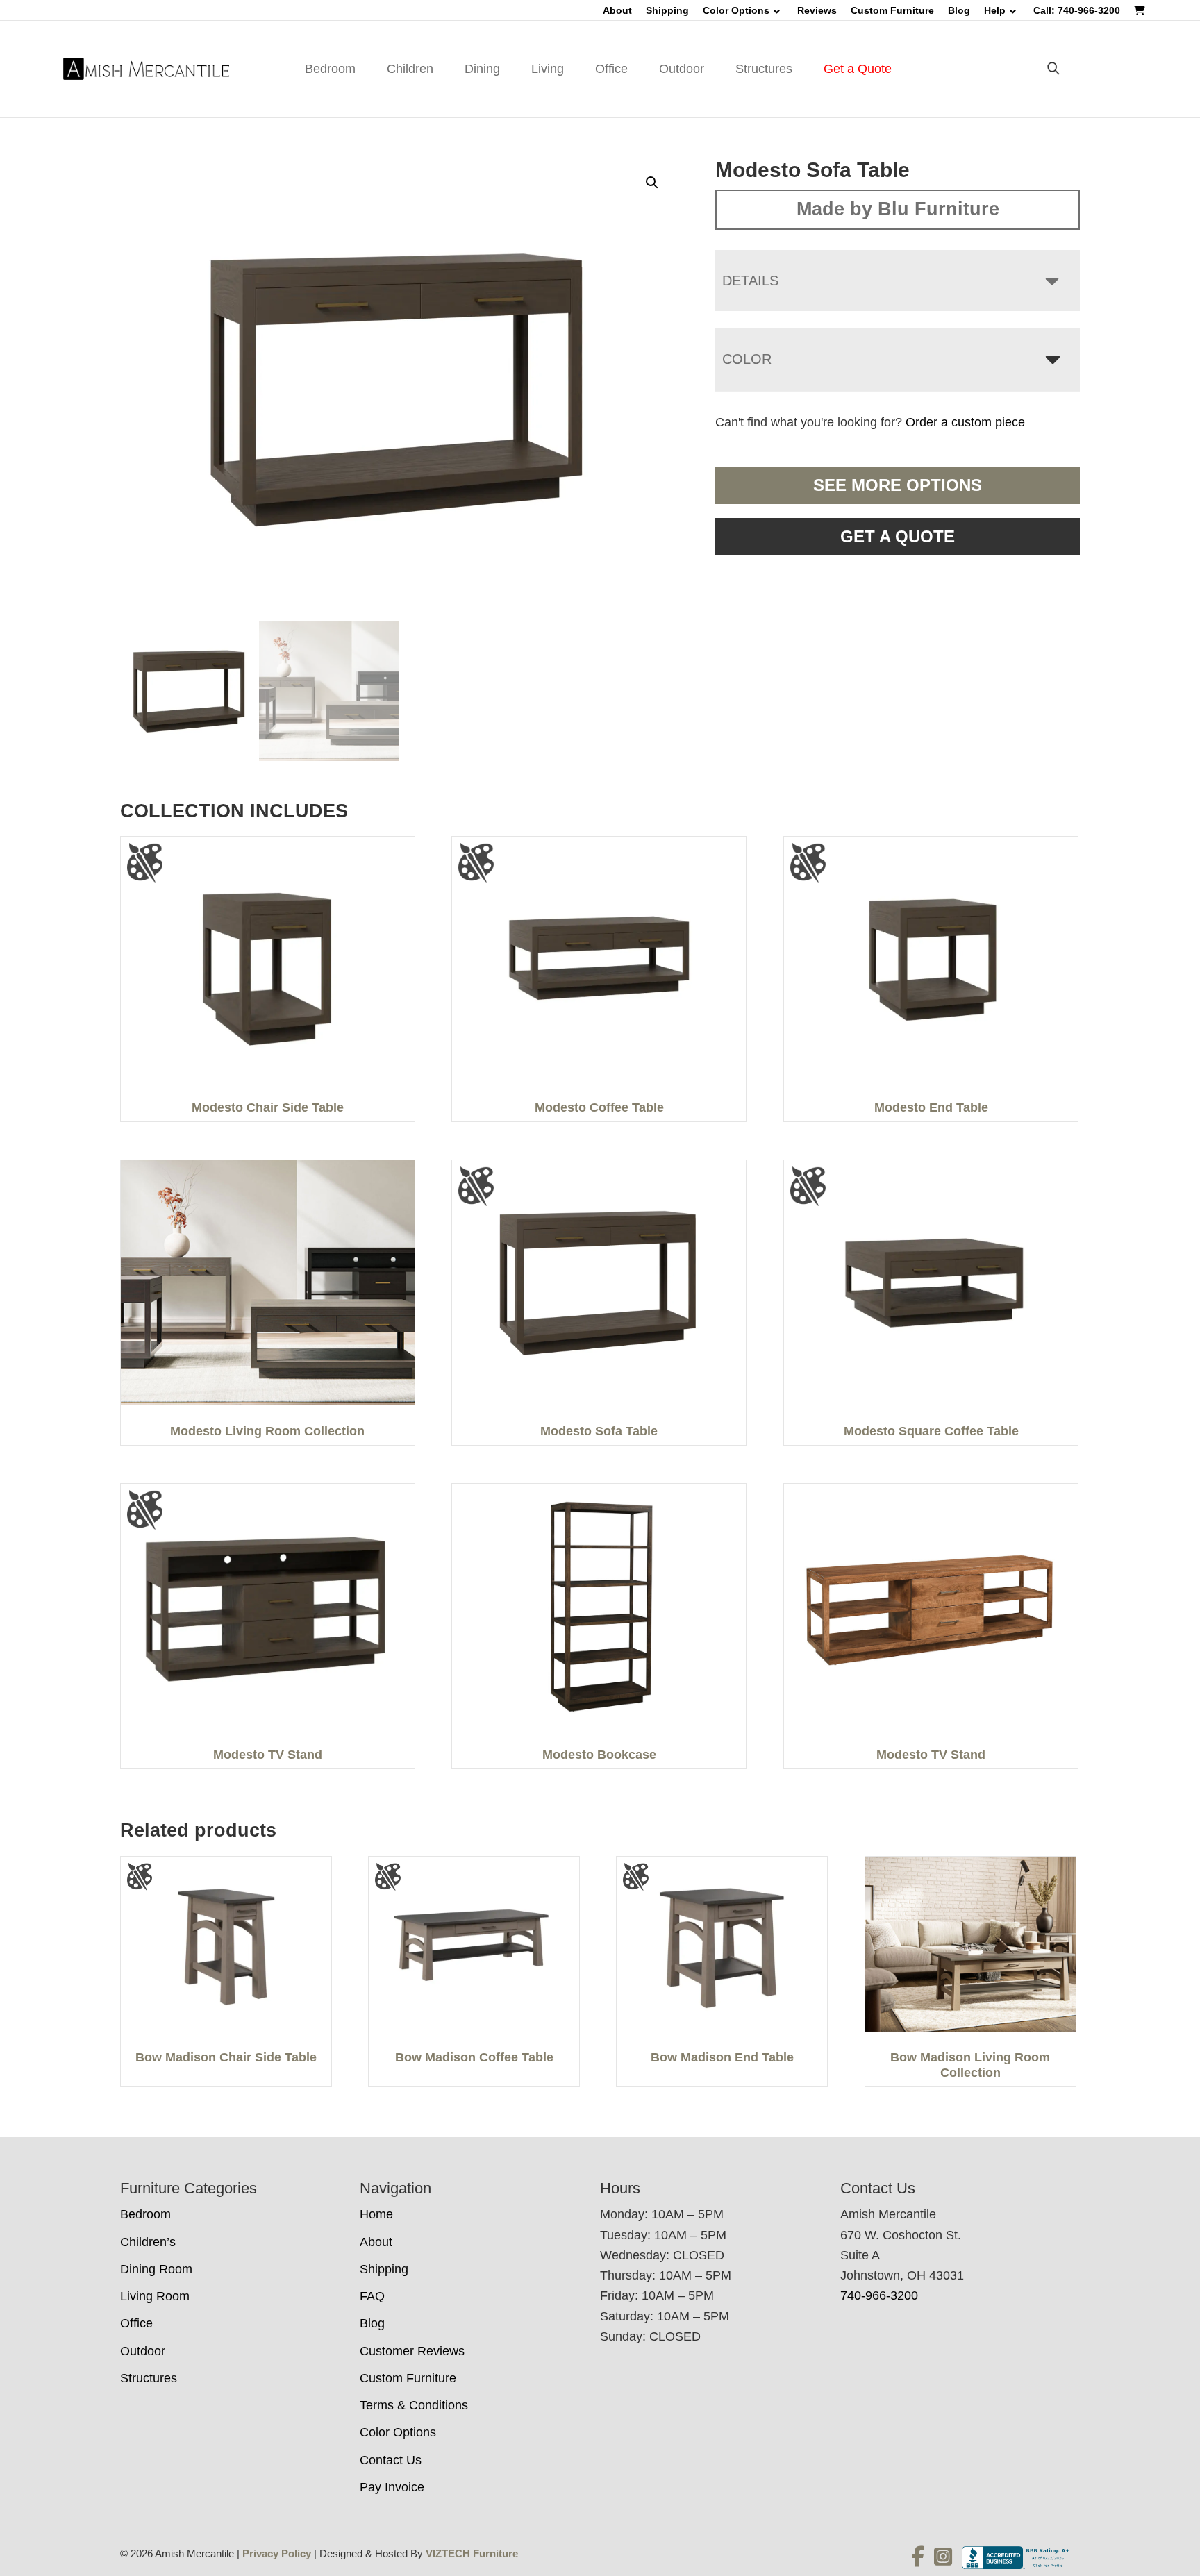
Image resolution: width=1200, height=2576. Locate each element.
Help (995, 10)
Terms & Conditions (414, 2405)
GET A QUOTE (898, 536)
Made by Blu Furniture (898, 209)
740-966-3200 (879, 2295)
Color (747, 359)
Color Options (736, 10)
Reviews (817, 10)
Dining (482, 69)
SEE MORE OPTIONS (898, 485)
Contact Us (391, 2460)
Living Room (155, 2296)
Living (548, 69)
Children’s (148, 2242)
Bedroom (330, 69)
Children (410, 69)
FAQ (372, 2296)
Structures (764, 69)
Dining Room (156, 2269)
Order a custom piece (965, 422)
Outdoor (682, 69)
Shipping (667, 10)
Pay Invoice (392, 2487)
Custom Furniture (892, 10)
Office (611, 69)
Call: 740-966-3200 (1077, 10)
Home (376, 2214)
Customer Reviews (412, 2351)
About (617, 10)
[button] (652, 183)
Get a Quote (858, 69)
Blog (959, 10)
